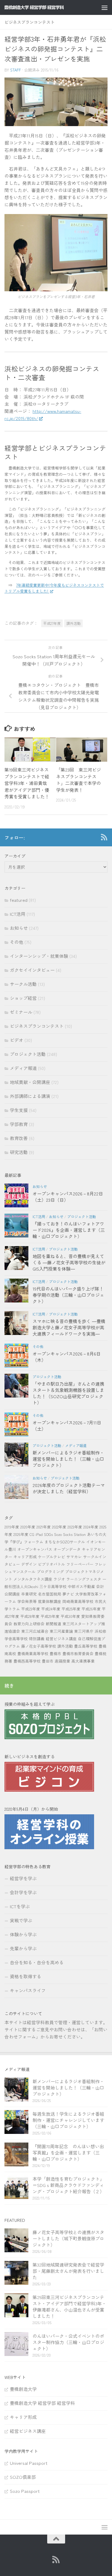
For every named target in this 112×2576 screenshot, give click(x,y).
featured (19, 900)
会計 (100, 1586)
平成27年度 (52, 623)
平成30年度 (70, 1616)
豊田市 (48, 1661)
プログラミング (50, 1572)
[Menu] (105, 7)
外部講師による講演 (30, 1096)
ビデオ (17, 1040)
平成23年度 (31, 1609)
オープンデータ (67, 1549)
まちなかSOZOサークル (65, 1542)
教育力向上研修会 (29, 1624)
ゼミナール (21, 1012)
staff (16, 70)
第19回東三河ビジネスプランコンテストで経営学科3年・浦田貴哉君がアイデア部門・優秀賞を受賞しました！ (27, 783)
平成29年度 (50, 1616)
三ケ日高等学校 (53, 1586)
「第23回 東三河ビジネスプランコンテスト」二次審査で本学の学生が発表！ (79, 780)
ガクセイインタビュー (32, 970)
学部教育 (19, 1124)
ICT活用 (18, 914)
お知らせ (19, 928)
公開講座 (12, 1594)
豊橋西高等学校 (27, 1661)
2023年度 (75, 1527)
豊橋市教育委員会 (78, 1653)
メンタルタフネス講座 (33, 1579)
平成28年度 (30, 1616)
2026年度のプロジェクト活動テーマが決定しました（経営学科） (69, 1488)
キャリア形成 (25, 1557)
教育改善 (19, 1138)
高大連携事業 (83, 1661)
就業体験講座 (50, 1601)
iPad (39, 1534)
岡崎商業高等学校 (78, 1601)
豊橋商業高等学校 (33, 1653)
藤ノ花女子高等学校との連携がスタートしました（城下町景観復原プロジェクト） (68, 2238)
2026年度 (21, 1534)
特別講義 (37, 1639)
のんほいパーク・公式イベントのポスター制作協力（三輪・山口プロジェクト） (68, 2342)
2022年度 (59, 1527)
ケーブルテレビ (52, 1557)
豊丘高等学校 (86, 1646)
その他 (17, 942)
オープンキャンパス (35, 1549)
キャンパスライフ (28, 1990)
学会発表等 (27, 1601)
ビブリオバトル (52, 1564)
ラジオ (59, 1579)
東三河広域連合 (35, 1631)
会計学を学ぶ (23, 1892)
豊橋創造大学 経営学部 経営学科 (42, 2403)
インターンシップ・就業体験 (39, 956)
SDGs (48, 1534)
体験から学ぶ (23, 1934)
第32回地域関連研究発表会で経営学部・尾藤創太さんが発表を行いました (68, 2271)
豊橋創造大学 (23, 2389)
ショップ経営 (23, 998)
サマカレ (74, 1557)
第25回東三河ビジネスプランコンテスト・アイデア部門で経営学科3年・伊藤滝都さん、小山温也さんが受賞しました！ (69, 2307)
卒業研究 (29, 1594)
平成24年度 (51, 1609)
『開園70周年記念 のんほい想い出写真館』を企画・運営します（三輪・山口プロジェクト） (68, 2153)
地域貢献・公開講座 (30, 1082)
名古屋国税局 (50, 1594)
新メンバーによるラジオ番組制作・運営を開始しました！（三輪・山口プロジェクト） (68, 1459)
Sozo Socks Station (70, 1534)
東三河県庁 (84, 1631)
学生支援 (19, 1110)
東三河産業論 (61, 1631)
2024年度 (91, 1527)
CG (32, 1534)
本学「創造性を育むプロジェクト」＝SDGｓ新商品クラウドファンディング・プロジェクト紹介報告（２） (68, 2185)
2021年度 (44, 1527)
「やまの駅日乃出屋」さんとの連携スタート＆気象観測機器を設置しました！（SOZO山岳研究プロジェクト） (68, 1393)
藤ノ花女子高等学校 (39, 1646)
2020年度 (28, 1527)
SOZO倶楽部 (23, 2477)
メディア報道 (23, 1068)
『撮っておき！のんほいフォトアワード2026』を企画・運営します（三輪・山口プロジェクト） (69, 1230)
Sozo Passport (25, 2491)
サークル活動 (23, 984)
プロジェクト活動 (28, 1054)
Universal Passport (29, 2463)
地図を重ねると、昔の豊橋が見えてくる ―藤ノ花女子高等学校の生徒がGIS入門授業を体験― (69, 1262)
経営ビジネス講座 (61, 1639)
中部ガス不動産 (81, 1586)
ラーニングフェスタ (84, 1579)
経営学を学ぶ (23, 1878)
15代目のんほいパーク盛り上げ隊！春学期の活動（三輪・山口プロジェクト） (68, 1295)
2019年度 (12, 1527)
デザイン (29, 1564)
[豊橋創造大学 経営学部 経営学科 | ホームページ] (44, 7)
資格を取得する (26, 1976)
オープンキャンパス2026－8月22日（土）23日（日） (68, 1197)
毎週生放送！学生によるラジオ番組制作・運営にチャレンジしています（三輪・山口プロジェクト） (68, 2120)
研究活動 (19, 1152)
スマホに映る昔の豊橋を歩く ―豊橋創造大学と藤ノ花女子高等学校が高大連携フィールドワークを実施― (69, 1327)
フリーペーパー (80, 1564)
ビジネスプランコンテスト (30, 22)
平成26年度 (91, 1609)
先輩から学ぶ (23, 1948)
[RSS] (104, 837)
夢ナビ (68, 1594)
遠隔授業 (62, 1661)
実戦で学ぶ (21, 1920)
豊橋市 (55, 1653)
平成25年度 (71, 1609)
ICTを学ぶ (20, 1906)
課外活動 (73, 623)
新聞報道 (53, 1624)
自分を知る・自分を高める (37, 1962)
